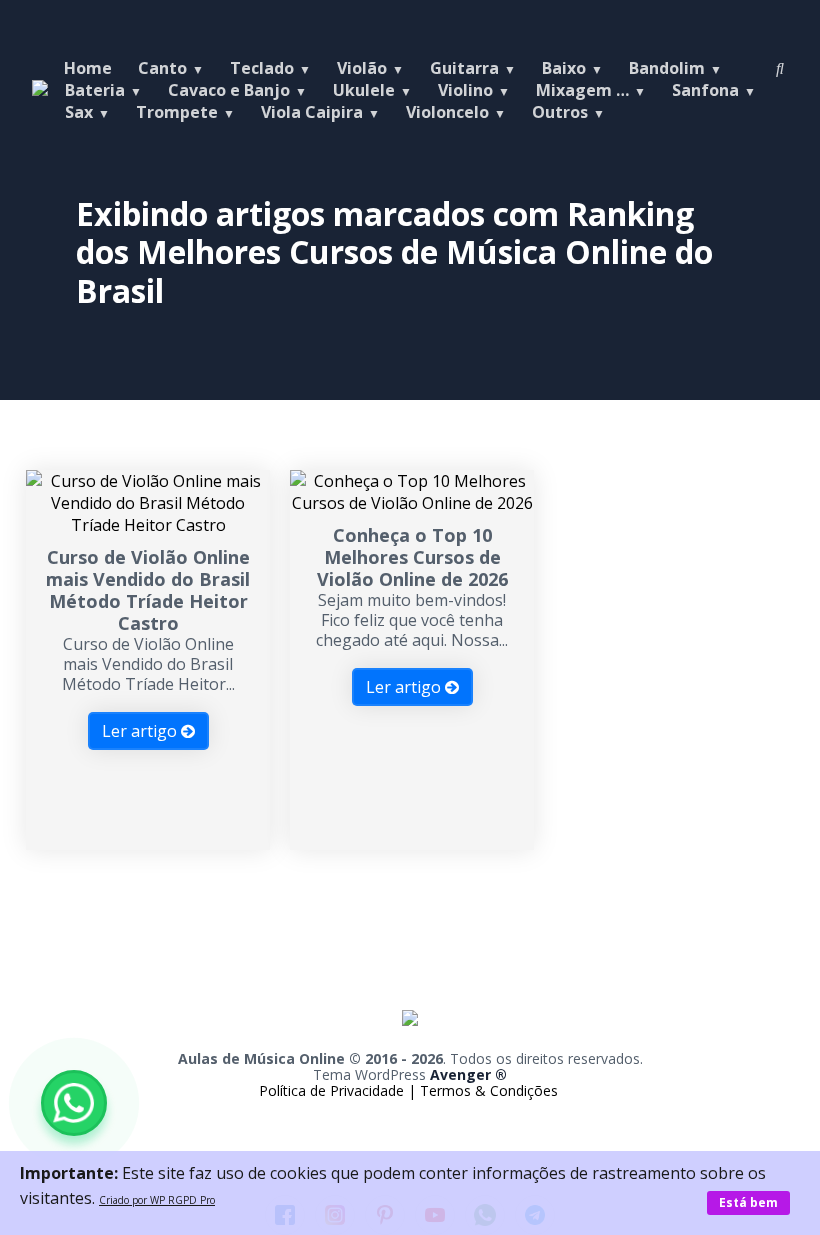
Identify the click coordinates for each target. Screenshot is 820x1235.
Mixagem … (582, 90)
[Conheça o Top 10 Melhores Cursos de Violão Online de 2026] (412, 503)
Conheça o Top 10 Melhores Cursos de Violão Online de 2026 (412, 557)
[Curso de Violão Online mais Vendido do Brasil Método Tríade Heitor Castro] (148, 525)
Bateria (95, 90)
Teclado (262, 68)
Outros (560, 112)
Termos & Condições (489, 1090)
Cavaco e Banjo (229, 90)
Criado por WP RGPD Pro (157, 1200)
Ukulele (364, 90)
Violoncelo (447, 112)
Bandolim (667, 68)
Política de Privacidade (333, 1090)
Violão (362, 68)
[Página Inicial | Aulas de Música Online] (410, 1040)
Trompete (177, 112)
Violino (465, 90)
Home (88, 68)
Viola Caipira (312, 112)
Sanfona (705, 90)
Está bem (748, 1202)
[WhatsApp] (74, 1103)
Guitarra (464, 68)
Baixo (564, 68)
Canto (162, 68)
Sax (79, 112)
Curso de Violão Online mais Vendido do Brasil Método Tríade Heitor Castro (148, 590)
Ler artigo (141, 731)
